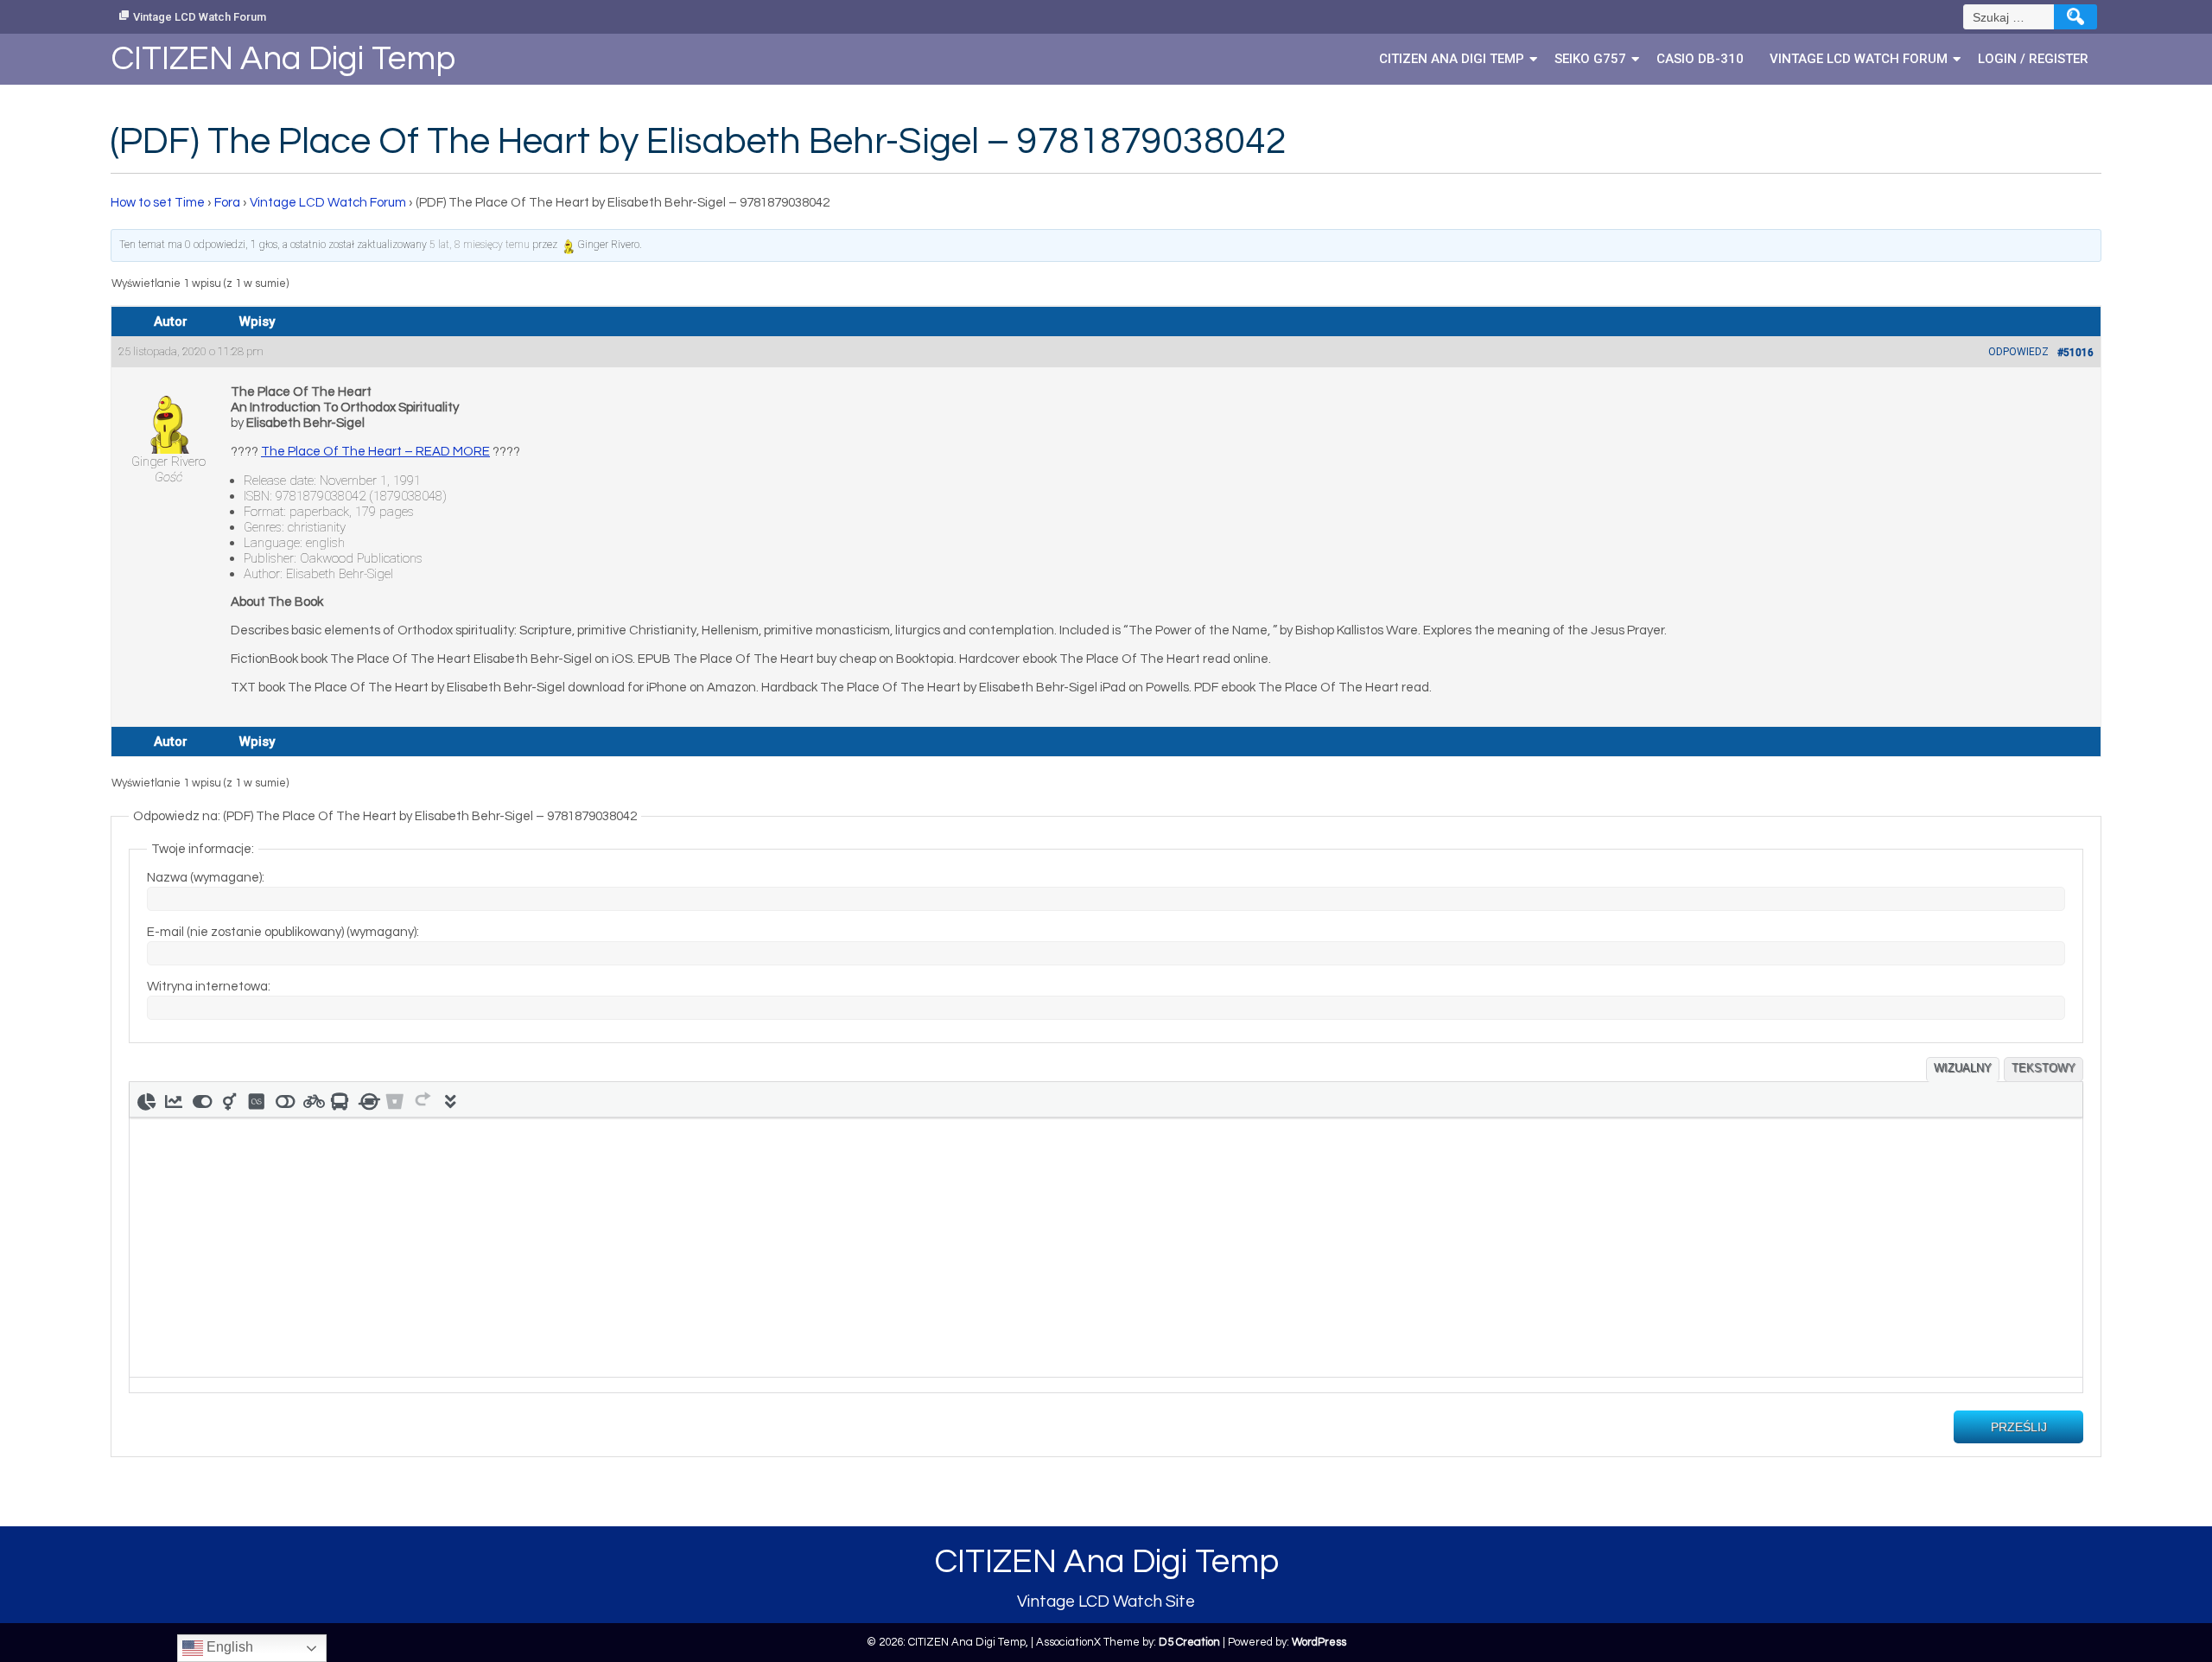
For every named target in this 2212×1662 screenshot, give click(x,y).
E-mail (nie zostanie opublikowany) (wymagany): (283, 932)
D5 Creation (1189, 1642)
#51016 (2075, 353)
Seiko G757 (1590, 59)
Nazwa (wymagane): (206, 878)
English (228, 1647)
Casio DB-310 (1700, 59)
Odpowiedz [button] (2018, 352)
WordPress (1319, 1642)
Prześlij (2019, 1427)
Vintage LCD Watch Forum (200, 17)
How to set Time (158, 203)
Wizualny (1963, 1068)
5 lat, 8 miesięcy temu (480, 245)
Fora (227, 203)
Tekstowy (2044, 1068)
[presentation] (146, 1099)
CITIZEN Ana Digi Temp (1452, 59)
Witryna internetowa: (209, 987)
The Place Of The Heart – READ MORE (375, 452)
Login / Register (2033, 59)
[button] (146, 1099)
